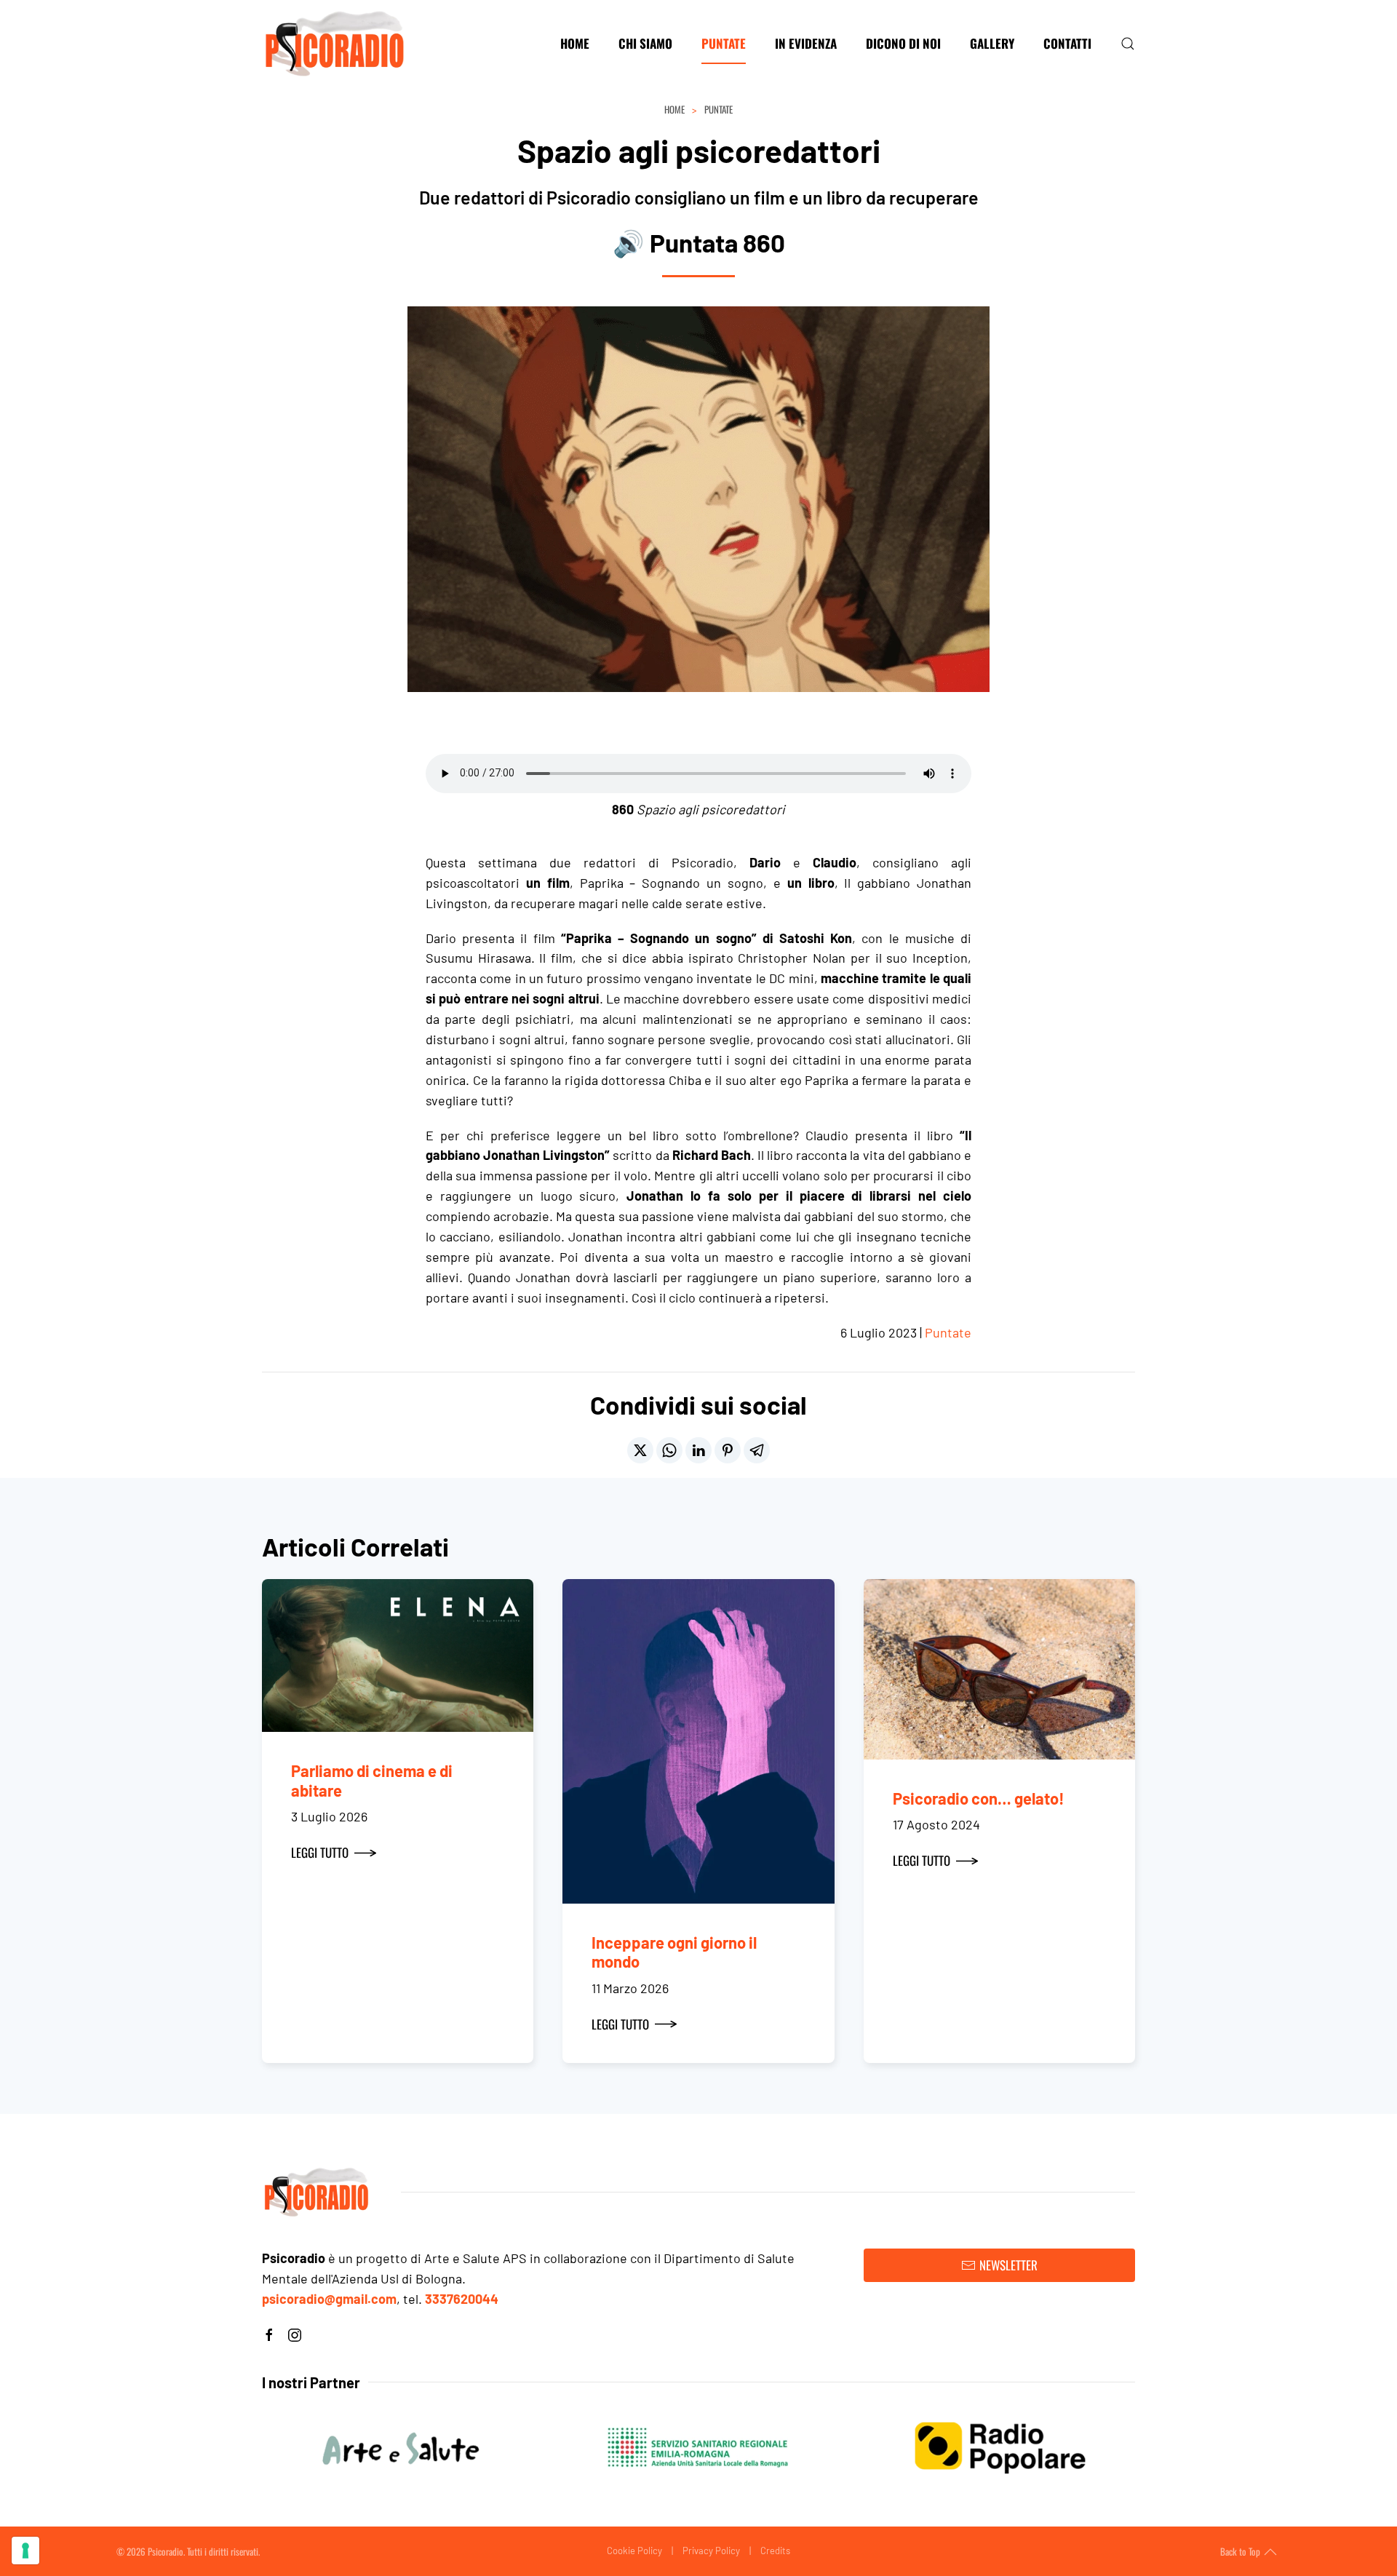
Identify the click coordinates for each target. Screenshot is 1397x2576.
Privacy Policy (711, 2551)
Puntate (724, 43)
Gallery (992, 43)
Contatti (1067, 43)
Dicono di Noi (903, 43)
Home (575, 43)
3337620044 (462, 2299)
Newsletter (1008, 2265)
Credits (775, 2551)
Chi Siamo (645, 43)
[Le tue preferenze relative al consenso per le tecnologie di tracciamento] (25, 2551)
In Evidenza (806, 43)
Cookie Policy (634, 2551)
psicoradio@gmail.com (329, 2299)
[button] (1128, 44)
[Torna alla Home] (335, 44)
